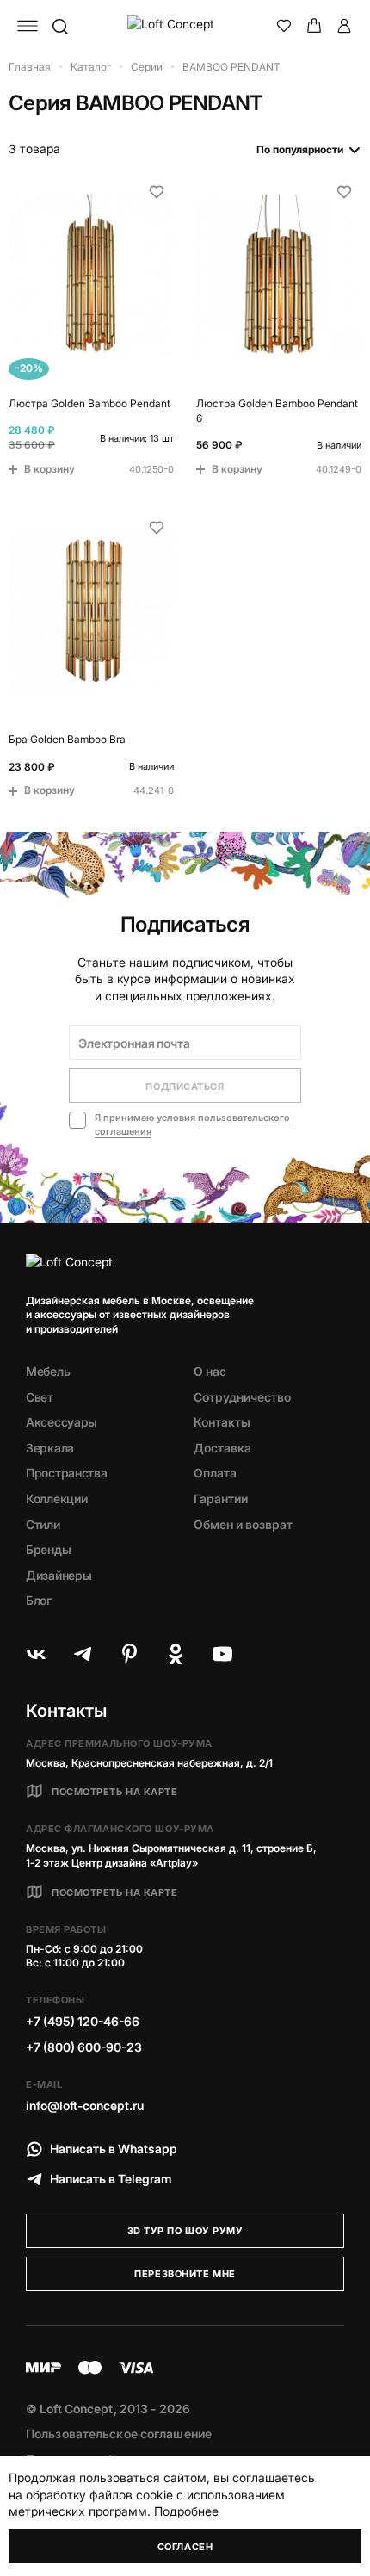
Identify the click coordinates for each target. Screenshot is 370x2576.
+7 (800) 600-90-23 (84, 2047)
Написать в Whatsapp (114, 2149)
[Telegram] (83, 1654)
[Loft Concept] (185, 26)
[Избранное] (284, 26)
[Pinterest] (129, 1654)
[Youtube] (222, 1654)
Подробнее (186, 2511)
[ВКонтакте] (36, 1654)
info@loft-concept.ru (85, 2105)
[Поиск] (59, 26)
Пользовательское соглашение (119, 2434)
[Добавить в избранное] (157, 192)
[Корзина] (314, 26)
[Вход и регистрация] (344, 26)
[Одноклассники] (176, 1654)
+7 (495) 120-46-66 (83, 2021)
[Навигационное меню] (28, 26)
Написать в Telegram (111, 2179)
